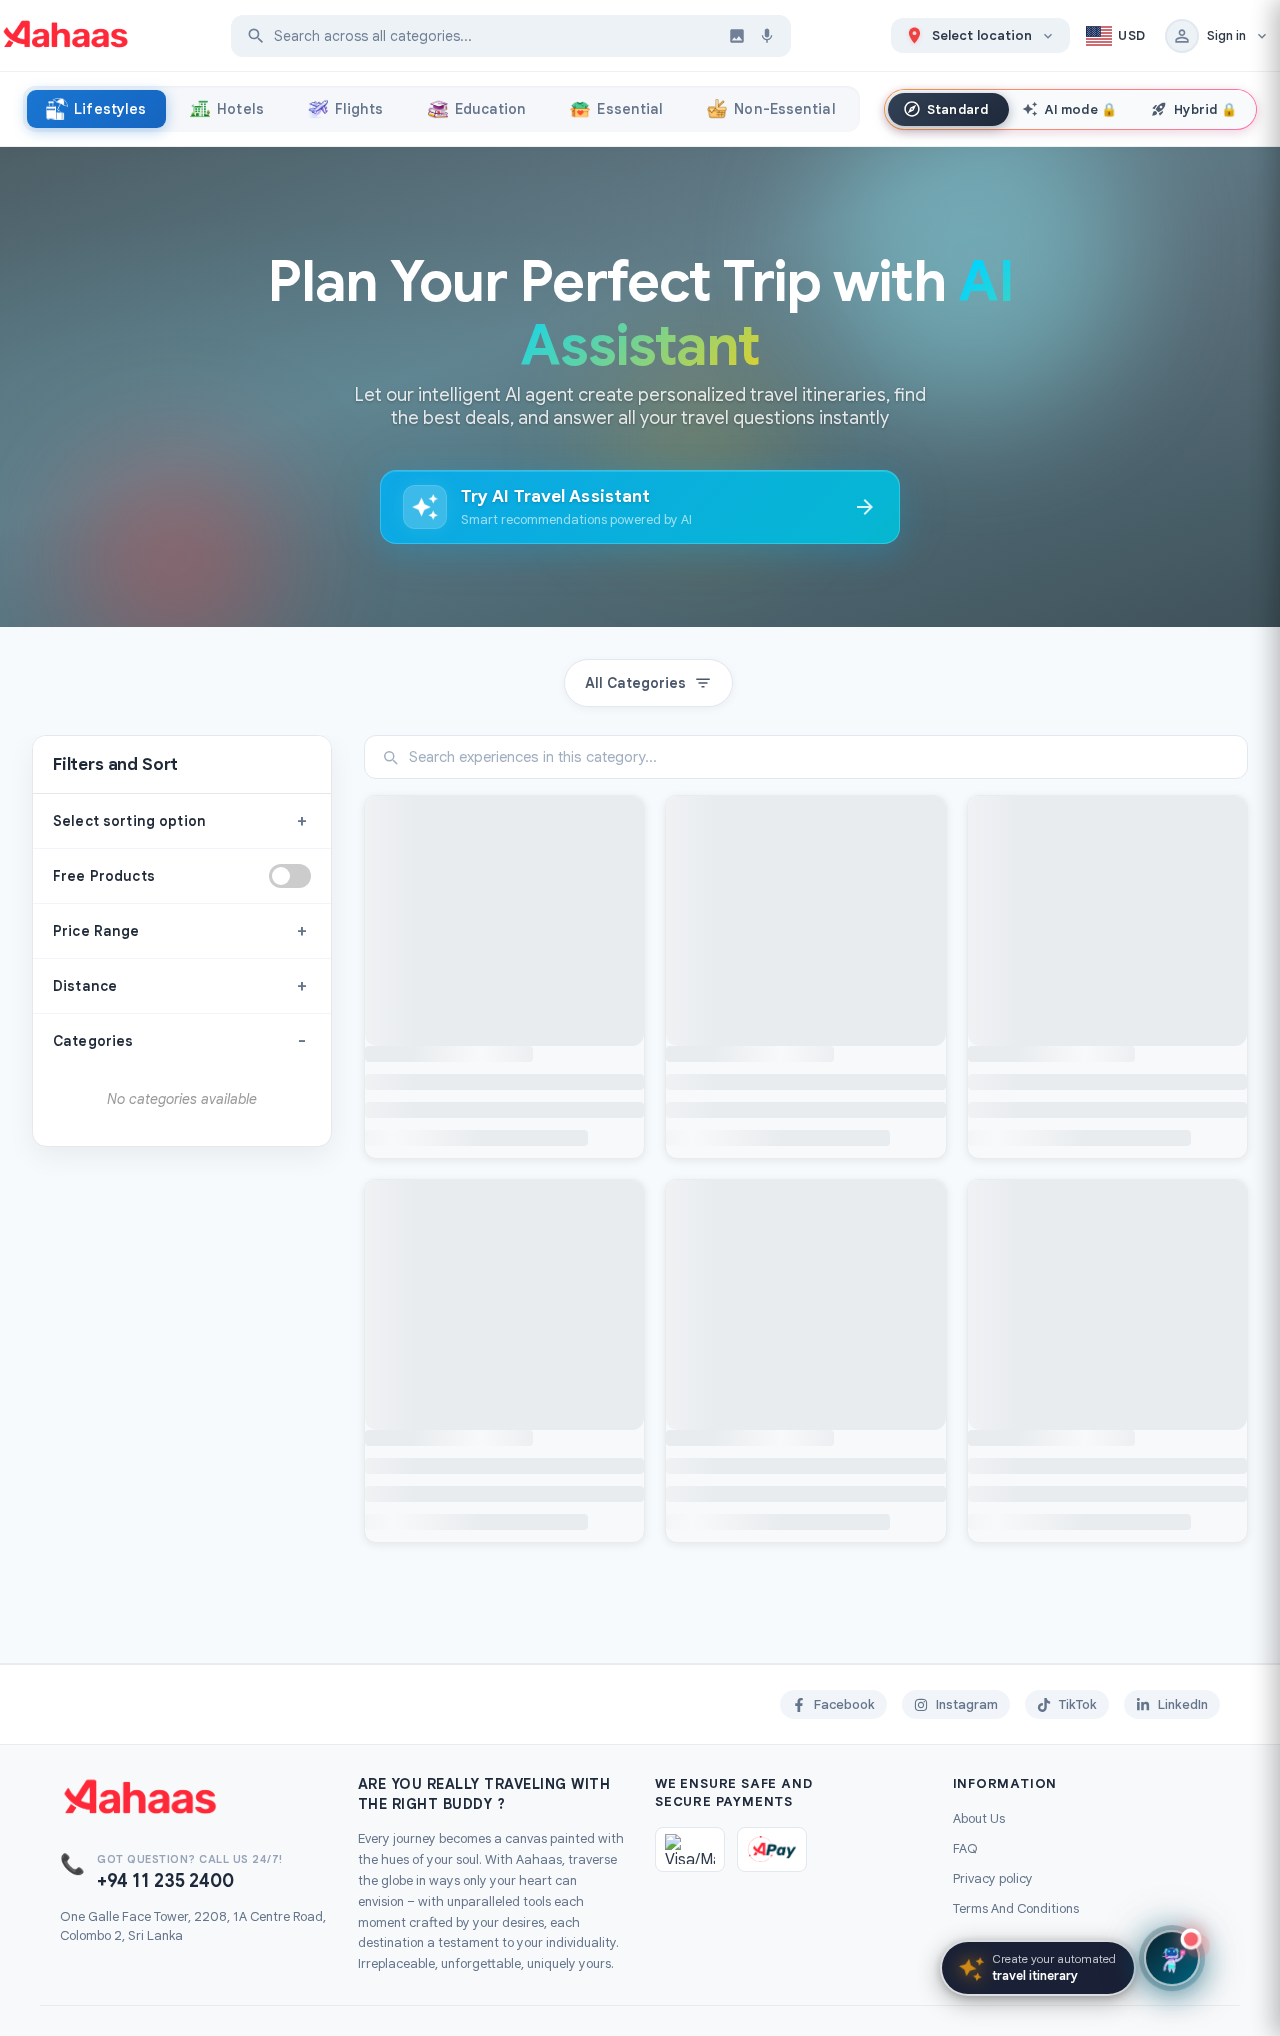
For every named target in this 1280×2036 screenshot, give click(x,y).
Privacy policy (993, 1878)
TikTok (1078, 1704)
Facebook (844, 1704)
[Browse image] (737, 36)
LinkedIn (1183, 1704)
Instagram (967, 1704)
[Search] (256, 36)
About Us (979, 1818)
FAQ (965, 1848)
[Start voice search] (767, 36)
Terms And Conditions (1016, 1908)
